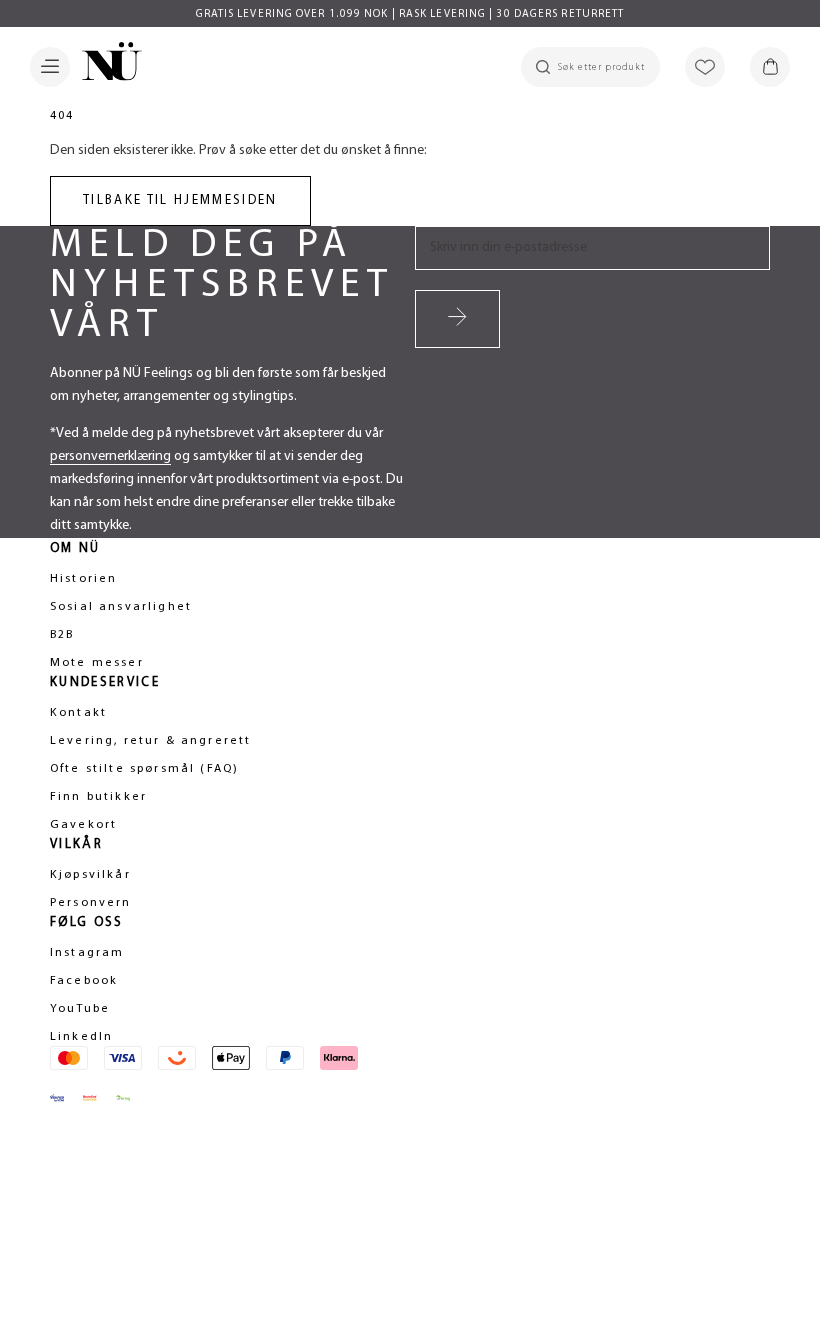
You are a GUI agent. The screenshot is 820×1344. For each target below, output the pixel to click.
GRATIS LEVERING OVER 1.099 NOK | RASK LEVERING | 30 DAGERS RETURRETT (410, 14)
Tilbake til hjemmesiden (180, 200)
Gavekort (83, 825)
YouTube (80, 1009)
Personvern (91, 903)
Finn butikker (98, 797)
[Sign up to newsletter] (457, 319)
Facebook (84, 981)
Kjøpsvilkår (90, 875)
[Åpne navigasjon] (50, 67)
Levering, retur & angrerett (150, 741)
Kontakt (78, 713)
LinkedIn (81, 1037)
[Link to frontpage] (106, 65)
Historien (83, 579)
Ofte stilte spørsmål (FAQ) (144, 769)
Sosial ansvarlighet (121, 607)
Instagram (87, 953)
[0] (770, 67)
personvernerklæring (110, 456)
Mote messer (97, 663)
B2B (62, 635)
